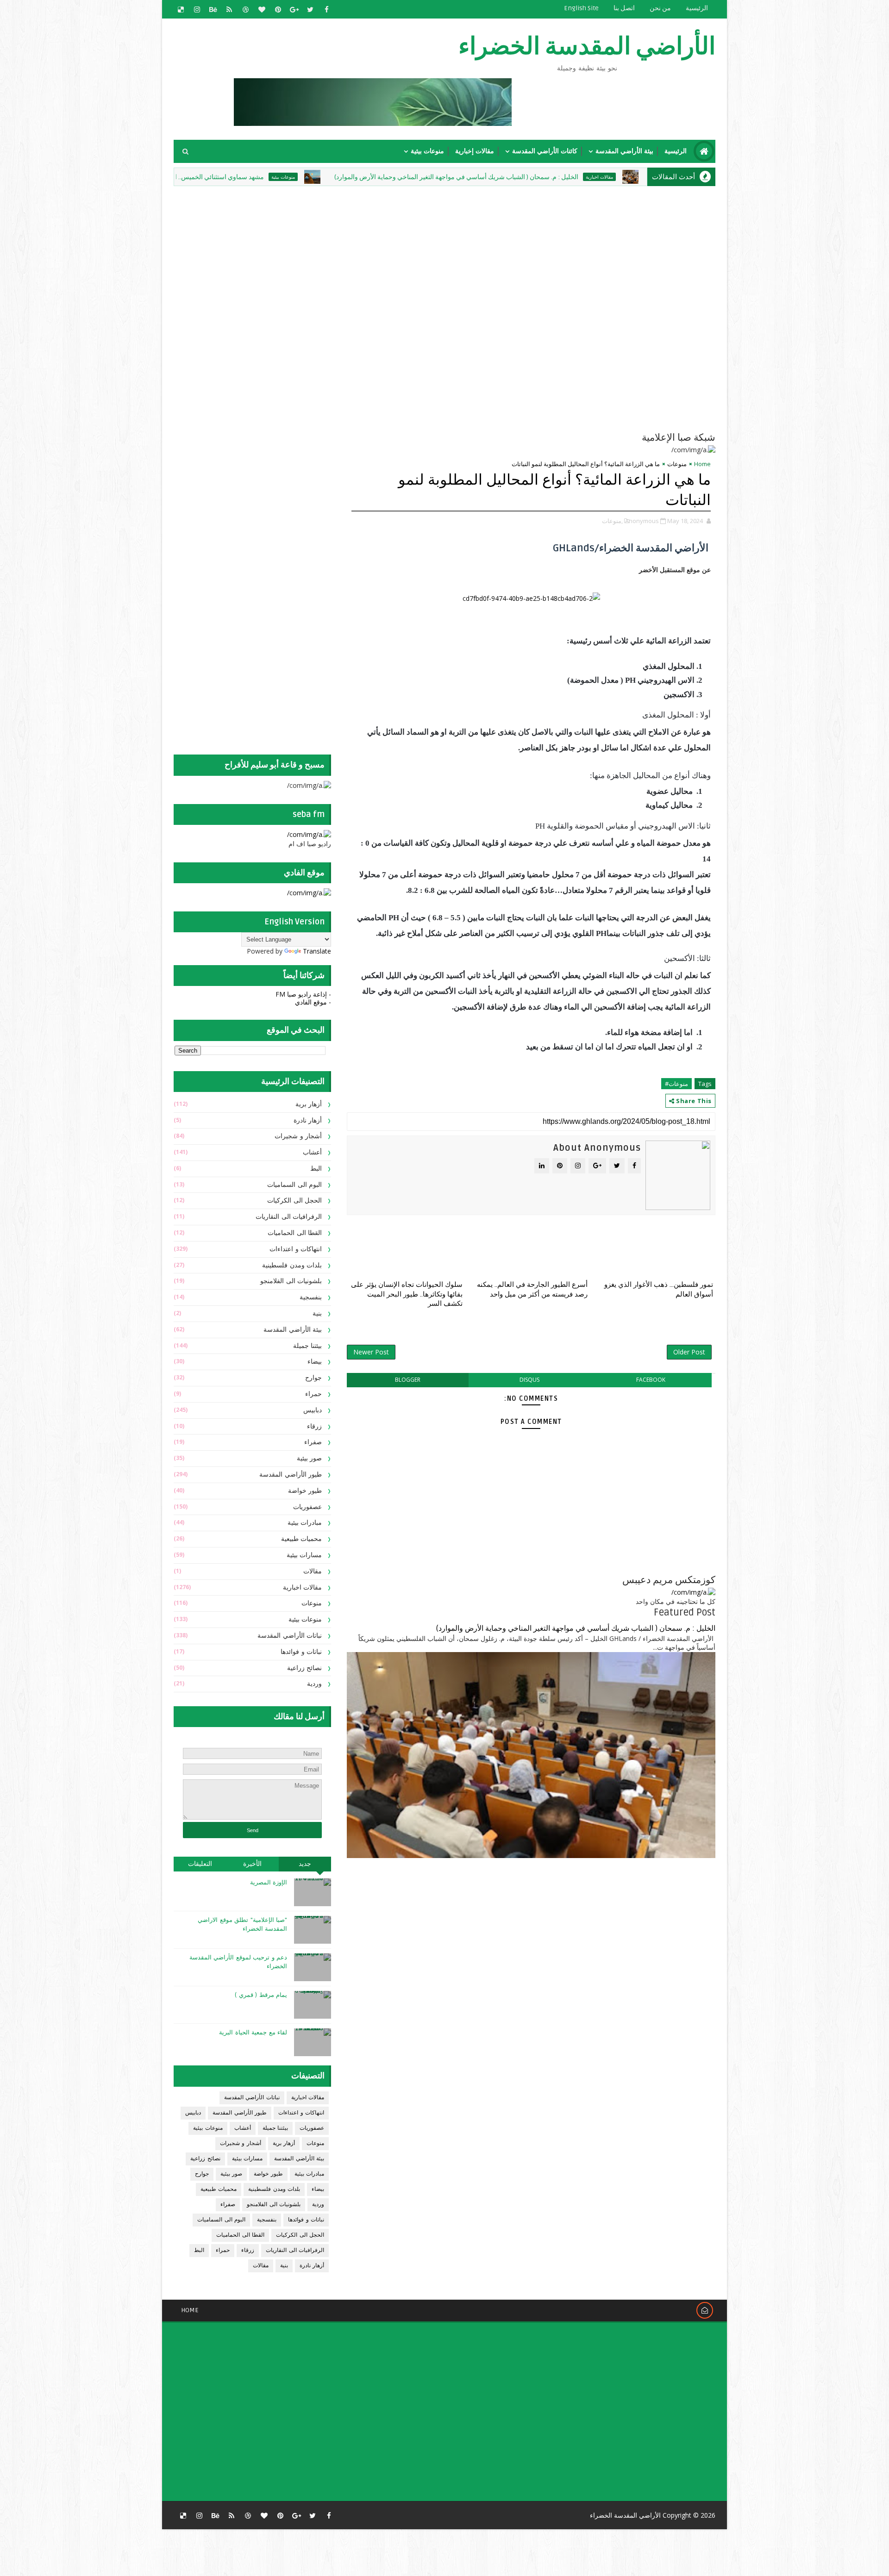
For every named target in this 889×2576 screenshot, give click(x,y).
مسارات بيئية (304, 1555)
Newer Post (371, 1352)
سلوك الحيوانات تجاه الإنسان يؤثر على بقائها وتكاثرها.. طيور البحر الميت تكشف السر (407, 1294)
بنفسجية (311, 1297)
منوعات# (676, 1084)
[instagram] (197, 9)
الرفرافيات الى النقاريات (289, 1217)
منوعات (677, 464)
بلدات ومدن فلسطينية (292, 1265)
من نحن (660, 8)
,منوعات (612, 521)
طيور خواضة (305, 1491)
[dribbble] (245, 9)
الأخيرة (252, 1864)
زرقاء (314, 1426)
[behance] (213, 9)
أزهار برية (309, 1104)
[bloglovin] (262, 9)
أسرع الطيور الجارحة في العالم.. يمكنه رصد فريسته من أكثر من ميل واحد (532, 1289)
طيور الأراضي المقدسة (291, 1475)
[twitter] (310, 9)
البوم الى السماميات (294, 1185)
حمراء (313, 1394)
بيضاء (315, 1362)
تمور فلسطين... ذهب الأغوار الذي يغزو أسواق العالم (659, 1289)
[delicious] (181, 9)
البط (316, 1169)
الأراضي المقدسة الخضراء (587, 47)
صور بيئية (310, 1458)
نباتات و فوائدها (301, 1652)
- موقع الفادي (313, 1002)
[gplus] (294, 9)
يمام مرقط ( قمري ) (261, 1995)
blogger (408, 1380)
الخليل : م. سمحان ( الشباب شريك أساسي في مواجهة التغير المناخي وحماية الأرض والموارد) (554, 177)
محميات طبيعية (302, 1539)
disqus (529, 1380)
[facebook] (326, 9)
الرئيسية (697, 8)
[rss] (229, 9)
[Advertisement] (491, 253)
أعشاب (312, 1152)
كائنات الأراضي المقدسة (545, 151)
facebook (651, 1380)
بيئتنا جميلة (308, 1346)
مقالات (313, 1571)
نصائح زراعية (305, 1668)
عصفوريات (307, 1507)
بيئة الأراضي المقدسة (624, 151)
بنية (317, 1313)
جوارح (313, 1378)
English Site (581, 8)
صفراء (313, 1442)
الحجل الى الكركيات (294, 1201)
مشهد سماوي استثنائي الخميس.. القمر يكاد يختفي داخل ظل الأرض (273, 177)
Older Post (689, 1352)
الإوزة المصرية (269, 1883)
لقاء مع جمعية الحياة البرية (253, 2033)
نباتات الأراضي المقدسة (290, 1636)
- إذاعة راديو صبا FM (303, 994)
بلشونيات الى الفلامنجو (291, 1281)
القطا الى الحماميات (295, 1233)
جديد (305, 1864)
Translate (317, 951)
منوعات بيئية (427, 151)
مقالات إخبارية (475, 151)
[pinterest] (278, 9)
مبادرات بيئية (305, 1523)
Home (702, 464)
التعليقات (200, 1864)
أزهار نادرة (308, 1120)
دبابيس (313, 1410)
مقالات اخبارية (303, 1587)
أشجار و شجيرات (298, 1136)
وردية (314, 1684)
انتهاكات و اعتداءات (296, 1249)
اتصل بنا (624, 8)
